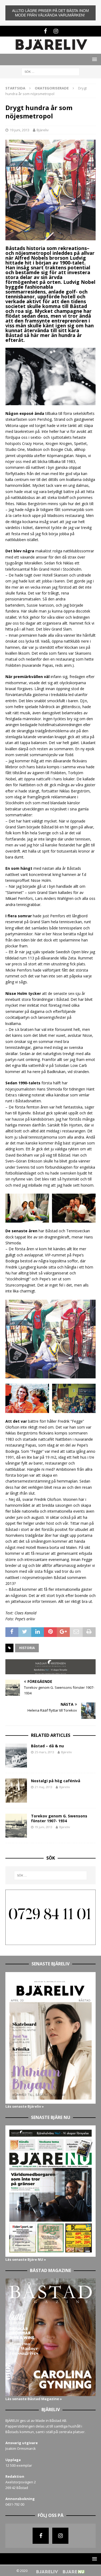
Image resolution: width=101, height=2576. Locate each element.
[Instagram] (56, 31)
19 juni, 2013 (20, 130)
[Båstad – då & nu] (16, 1756)
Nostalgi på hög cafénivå (56, 1781)
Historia (27, 1648)
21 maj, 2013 (43, 1787)
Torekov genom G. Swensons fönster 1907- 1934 (59, 1818)
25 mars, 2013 (44, 1752)
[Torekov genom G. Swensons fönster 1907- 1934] (16, 1826)
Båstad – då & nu (47, 1746)
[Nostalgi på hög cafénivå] (16, 1791)
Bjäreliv (43, 130)
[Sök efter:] (50, 71)
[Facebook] (45, 31)
